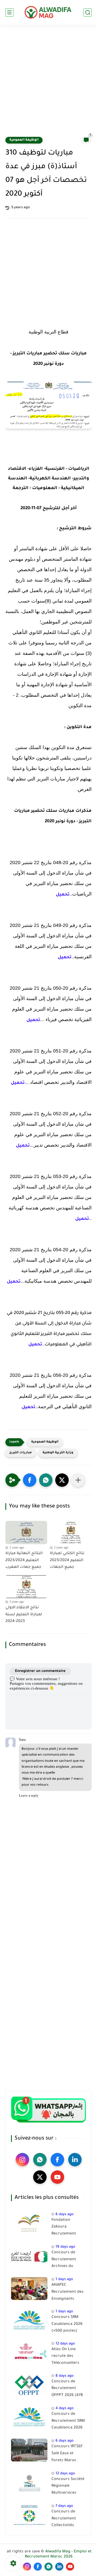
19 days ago (65, 2247)
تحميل (63, 895)
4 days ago (65, 2408)
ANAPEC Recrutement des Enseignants (67, 2292)
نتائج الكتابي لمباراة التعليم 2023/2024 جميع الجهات (67, 1560)
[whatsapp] (40, 2160)
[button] (30, 1480)
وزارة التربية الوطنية (58, 1453)
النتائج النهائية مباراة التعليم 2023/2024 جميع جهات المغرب (24, 1560)
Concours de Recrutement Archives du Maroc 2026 (64, 2261)
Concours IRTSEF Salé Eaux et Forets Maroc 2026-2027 (67, 2454)
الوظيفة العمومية (24, 140)
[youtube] (57, 2177)
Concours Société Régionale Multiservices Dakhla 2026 (68, 2487)
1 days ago (64, 2279)
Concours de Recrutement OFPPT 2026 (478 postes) (67, 2390)
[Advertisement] (48, 84)
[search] (88, 12)
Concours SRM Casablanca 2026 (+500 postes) (67, 2324)
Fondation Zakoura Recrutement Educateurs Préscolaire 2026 (67, 2228)
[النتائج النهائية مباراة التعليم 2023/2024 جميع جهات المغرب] (26, 1533)
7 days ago (64, 2506)
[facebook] (57, 2160)
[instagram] (22, 2160)
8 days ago (65, 2376)
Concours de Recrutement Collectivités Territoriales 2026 (68, 2520)
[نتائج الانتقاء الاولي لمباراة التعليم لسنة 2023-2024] (26, 1587)
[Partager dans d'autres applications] (78, 1480)
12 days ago (65, 2344)
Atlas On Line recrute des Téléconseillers (65, 2356)
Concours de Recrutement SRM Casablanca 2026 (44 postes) (68, 2422)
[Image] (29, 2224)
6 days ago (65, 2214)
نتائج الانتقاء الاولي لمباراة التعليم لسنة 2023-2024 (24, 1615)
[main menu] (9, 12)
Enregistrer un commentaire (40, 1671)
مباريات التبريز (21, 1453)
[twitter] (40, 2177)
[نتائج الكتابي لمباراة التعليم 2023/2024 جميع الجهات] (71, 1533)
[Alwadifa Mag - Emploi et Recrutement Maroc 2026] (48, 12)
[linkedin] (75, 2160)
